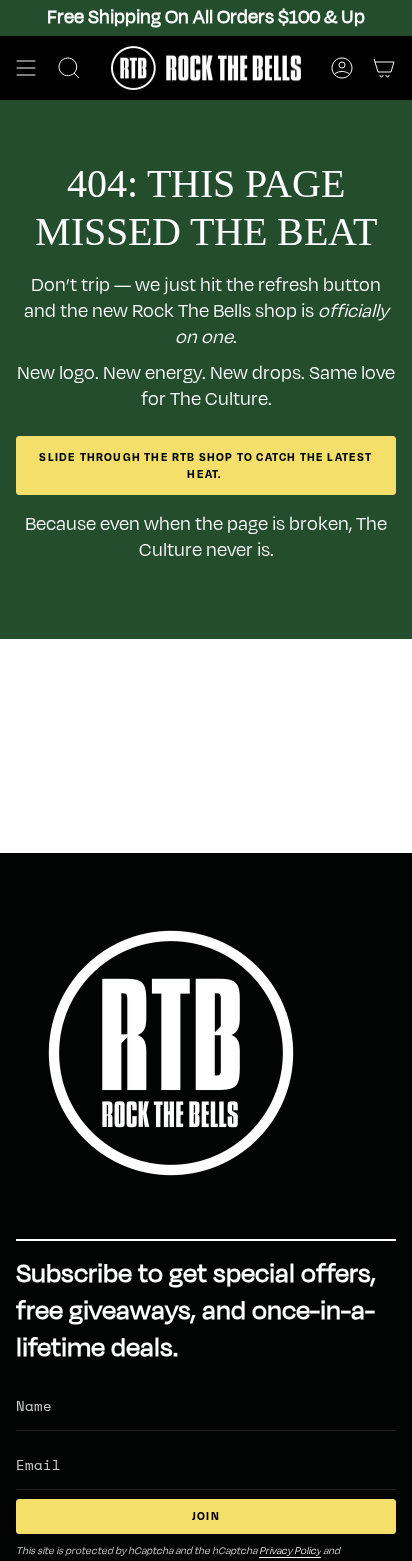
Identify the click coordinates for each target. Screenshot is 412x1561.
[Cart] (384, 68)
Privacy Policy (290, 1550)
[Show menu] (26, 68)
